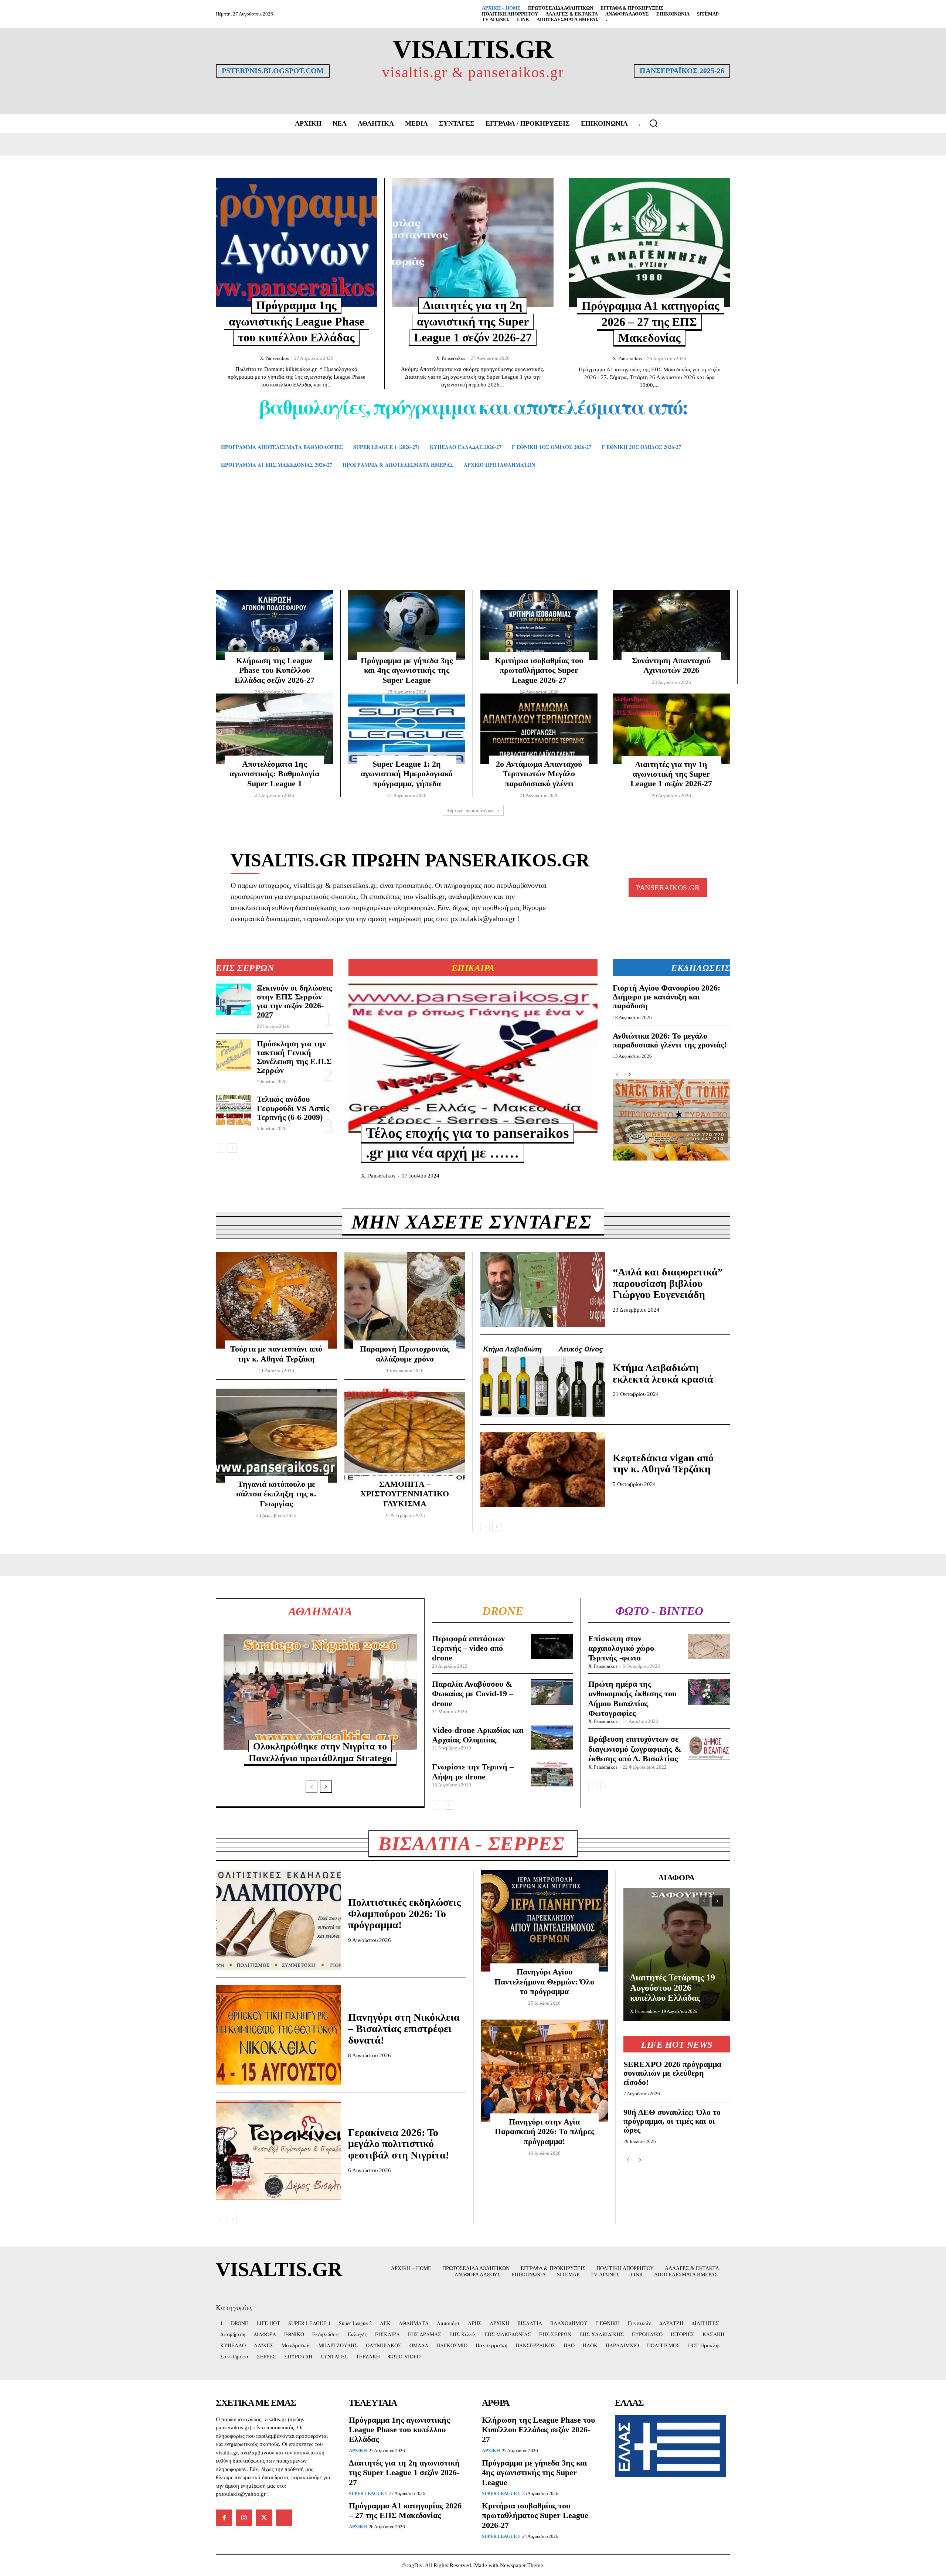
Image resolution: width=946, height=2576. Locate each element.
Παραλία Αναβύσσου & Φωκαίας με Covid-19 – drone (473, 1694)
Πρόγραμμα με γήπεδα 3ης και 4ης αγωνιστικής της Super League (407, 670)
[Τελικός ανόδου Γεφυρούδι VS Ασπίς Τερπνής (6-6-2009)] (233, 1111)
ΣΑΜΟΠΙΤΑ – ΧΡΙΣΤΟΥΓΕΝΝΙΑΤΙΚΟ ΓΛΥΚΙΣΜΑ (405, 1494)
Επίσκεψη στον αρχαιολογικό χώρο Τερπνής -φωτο (621, 1648)
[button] (653, 123)
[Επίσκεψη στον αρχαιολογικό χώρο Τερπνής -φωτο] (709, 1647)
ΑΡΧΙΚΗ (358, 2451)
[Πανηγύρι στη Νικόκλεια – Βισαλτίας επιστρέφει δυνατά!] (278, 2035)
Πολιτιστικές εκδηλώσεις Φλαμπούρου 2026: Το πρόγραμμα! (404, 1914)
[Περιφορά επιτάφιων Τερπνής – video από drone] (552, 1647)
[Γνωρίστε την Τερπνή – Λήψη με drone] (552, 1774)
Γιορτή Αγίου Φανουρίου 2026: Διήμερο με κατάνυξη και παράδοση (666, 997)
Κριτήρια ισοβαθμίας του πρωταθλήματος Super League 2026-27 (539, 670)
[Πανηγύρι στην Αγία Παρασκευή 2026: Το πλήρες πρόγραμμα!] (545, 2071)
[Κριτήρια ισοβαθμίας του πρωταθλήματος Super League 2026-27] (539, 625)
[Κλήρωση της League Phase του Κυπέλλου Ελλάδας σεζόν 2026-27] (274, 625)
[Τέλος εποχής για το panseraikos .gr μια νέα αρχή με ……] (473, 1058)
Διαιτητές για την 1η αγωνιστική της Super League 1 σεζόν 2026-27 (671, 774)
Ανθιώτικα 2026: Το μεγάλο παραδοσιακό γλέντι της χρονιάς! (670, 1040)
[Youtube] (284, 2518)
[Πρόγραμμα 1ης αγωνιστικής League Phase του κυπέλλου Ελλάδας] (296, 242)
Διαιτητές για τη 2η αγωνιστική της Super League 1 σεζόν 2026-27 (473, 321)
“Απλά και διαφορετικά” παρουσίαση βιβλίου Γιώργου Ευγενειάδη (668, 1283)
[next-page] (232, 1148)
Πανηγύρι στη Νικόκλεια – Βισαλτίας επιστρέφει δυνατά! (404, 2029)
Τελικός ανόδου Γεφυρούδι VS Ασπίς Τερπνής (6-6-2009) (293, 1108)
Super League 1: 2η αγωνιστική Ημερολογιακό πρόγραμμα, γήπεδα (407, 774)
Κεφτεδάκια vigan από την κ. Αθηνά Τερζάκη (663, 1464)
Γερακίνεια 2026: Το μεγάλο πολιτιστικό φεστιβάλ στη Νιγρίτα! (399, 2144)
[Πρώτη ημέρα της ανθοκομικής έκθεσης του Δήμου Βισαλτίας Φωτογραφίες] (709, 1692)
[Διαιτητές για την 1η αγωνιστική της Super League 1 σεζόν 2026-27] (671, 729)
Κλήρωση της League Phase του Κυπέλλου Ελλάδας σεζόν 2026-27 (275, 670)
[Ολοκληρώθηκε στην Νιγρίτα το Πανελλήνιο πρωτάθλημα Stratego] (320, 1692)
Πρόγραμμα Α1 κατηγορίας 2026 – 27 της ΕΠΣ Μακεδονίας (651, 322)
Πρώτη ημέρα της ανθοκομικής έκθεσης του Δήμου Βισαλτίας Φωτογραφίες (632, 1698)
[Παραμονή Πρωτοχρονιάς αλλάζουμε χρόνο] (405, 1300)
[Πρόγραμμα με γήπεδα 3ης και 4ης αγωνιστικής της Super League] (407, 625)
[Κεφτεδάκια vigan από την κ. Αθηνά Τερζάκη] (543, 1470)
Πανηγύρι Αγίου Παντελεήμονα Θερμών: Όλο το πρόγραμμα (544, 1982)
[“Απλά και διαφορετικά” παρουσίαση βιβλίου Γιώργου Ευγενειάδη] (543, 1289)
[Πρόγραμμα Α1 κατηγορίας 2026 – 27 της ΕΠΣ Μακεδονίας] (649, 242)
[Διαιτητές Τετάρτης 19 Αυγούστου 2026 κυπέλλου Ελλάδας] (677, 1955)
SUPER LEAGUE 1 (368, 2493)
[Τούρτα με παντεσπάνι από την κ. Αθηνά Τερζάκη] (276, 1300)
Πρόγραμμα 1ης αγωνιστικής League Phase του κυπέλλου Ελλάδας (297, 321)
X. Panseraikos (274, 358)
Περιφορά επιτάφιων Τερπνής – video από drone (468, 1648)
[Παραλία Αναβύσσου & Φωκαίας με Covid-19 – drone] (552, 1692)
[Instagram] (244, 2518)
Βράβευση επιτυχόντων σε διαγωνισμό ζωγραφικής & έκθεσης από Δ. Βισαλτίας (635, 1749)
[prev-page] (220, 1148)
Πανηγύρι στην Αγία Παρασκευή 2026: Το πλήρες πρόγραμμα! (545, 2132)
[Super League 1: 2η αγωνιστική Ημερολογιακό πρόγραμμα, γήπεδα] (407, 729)
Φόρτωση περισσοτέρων (471, 810)
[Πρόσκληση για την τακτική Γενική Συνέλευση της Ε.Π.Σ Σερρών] (233, 1055)
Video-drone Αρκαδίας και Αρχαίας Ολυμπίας (478, 1735)
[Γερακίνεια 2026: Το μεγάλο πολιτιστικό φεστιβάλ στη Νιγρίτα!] (278, 2150)
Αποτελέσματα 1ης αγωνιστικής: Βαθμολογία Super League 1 (274, 774)
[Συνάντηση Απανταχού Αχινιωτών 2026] (671, 625)
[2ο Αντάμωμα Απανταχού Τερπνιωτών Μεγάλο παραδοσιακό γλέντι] (539, 729)
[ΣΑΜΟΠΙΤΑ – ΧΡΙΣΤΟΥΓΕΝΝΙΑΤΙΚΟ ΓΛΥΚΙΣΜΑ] (405, 1435)
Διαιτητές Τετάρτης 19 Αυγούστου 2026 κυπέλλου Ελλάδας (673, 1988)
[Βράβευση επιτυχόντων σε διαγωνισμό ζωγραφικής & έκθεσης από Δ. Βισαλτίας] (709, 1747)
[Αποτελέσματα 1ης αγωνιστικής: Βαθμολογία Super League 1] (274, 729)
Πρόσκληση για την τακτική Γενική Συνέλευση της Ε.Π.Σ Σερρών (294, 1057)
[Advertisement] (473, 540)
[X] (264, 2518)
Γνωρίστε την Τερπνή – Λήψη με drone (473, 1771)
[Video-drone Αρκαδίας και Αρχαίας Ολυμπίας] (552, 1737)
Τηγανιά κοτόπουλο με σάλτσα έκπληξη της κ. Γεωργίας (276, 1494)
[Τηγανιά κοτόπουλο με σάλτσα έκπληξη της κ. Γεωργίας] (276, 1435)
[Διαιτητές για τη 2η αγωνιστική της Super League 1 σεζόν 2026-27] (473, 242)
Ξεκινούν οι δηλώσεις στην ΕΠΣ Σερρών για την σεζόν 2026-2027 (294, 1001)
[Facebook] (224, 2518)
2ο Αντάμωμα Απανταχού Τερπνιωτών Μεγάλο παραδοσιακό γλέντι (539, 774)
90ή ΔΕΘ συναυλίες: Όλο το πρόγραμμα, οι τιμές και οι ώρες (672, 2121)
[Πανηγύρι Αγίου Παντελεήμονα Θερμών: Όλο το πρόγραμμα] (545, 1921)
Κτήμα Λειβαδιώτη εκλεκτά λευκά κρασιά (663, 1373)
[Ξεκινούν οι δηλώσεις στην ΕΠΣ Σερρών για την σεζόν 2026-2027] (233, 999)
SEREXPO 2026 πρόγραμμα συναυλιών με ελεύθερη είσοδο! (672, 2073)
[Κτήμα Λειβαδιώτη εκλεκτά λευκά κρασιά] (543, 1379)
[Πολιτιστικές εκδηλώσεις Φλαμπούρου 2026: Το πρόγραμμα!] (278, 1920)
